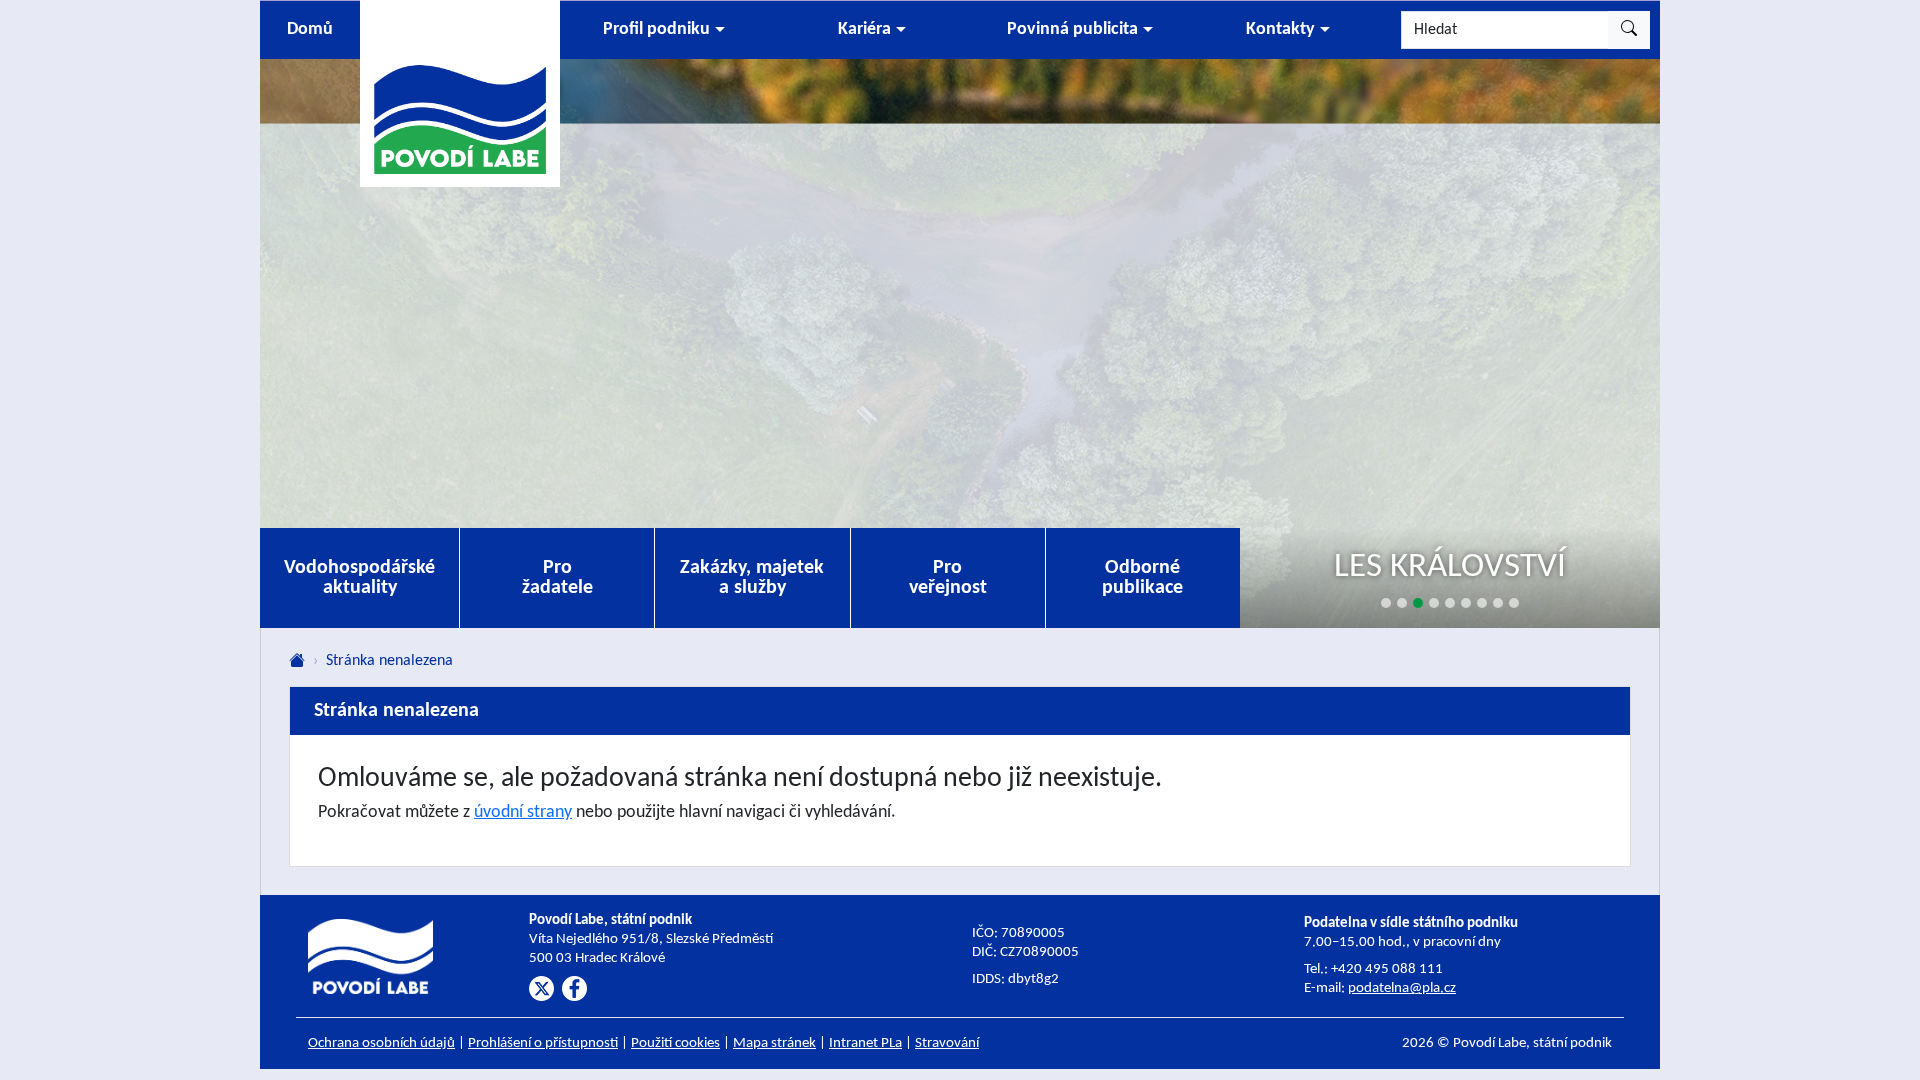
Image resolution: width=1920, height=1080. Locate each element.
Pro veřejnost (948, 578)
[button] (664, 30)
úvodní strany (523, 812)
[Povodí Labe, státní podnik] (460, 92)
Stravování (947, 1043)
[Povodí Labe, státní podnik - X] (541, 988)
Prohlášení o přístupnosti (543, 1043)
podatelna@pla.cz (1402, 988)
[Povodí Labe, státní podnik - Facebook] (574, 988)
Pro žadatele (557, 578)
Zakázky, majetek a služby (752, 578)
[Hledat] (1629, 30)
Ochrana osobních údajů (381, 1043)
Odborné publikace (1142, 578)
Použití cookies (675, 1043)
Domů (310, 29)
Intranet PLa (865, 1043)
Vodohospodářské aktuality (359, 578)
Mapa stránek (774, 1043)
